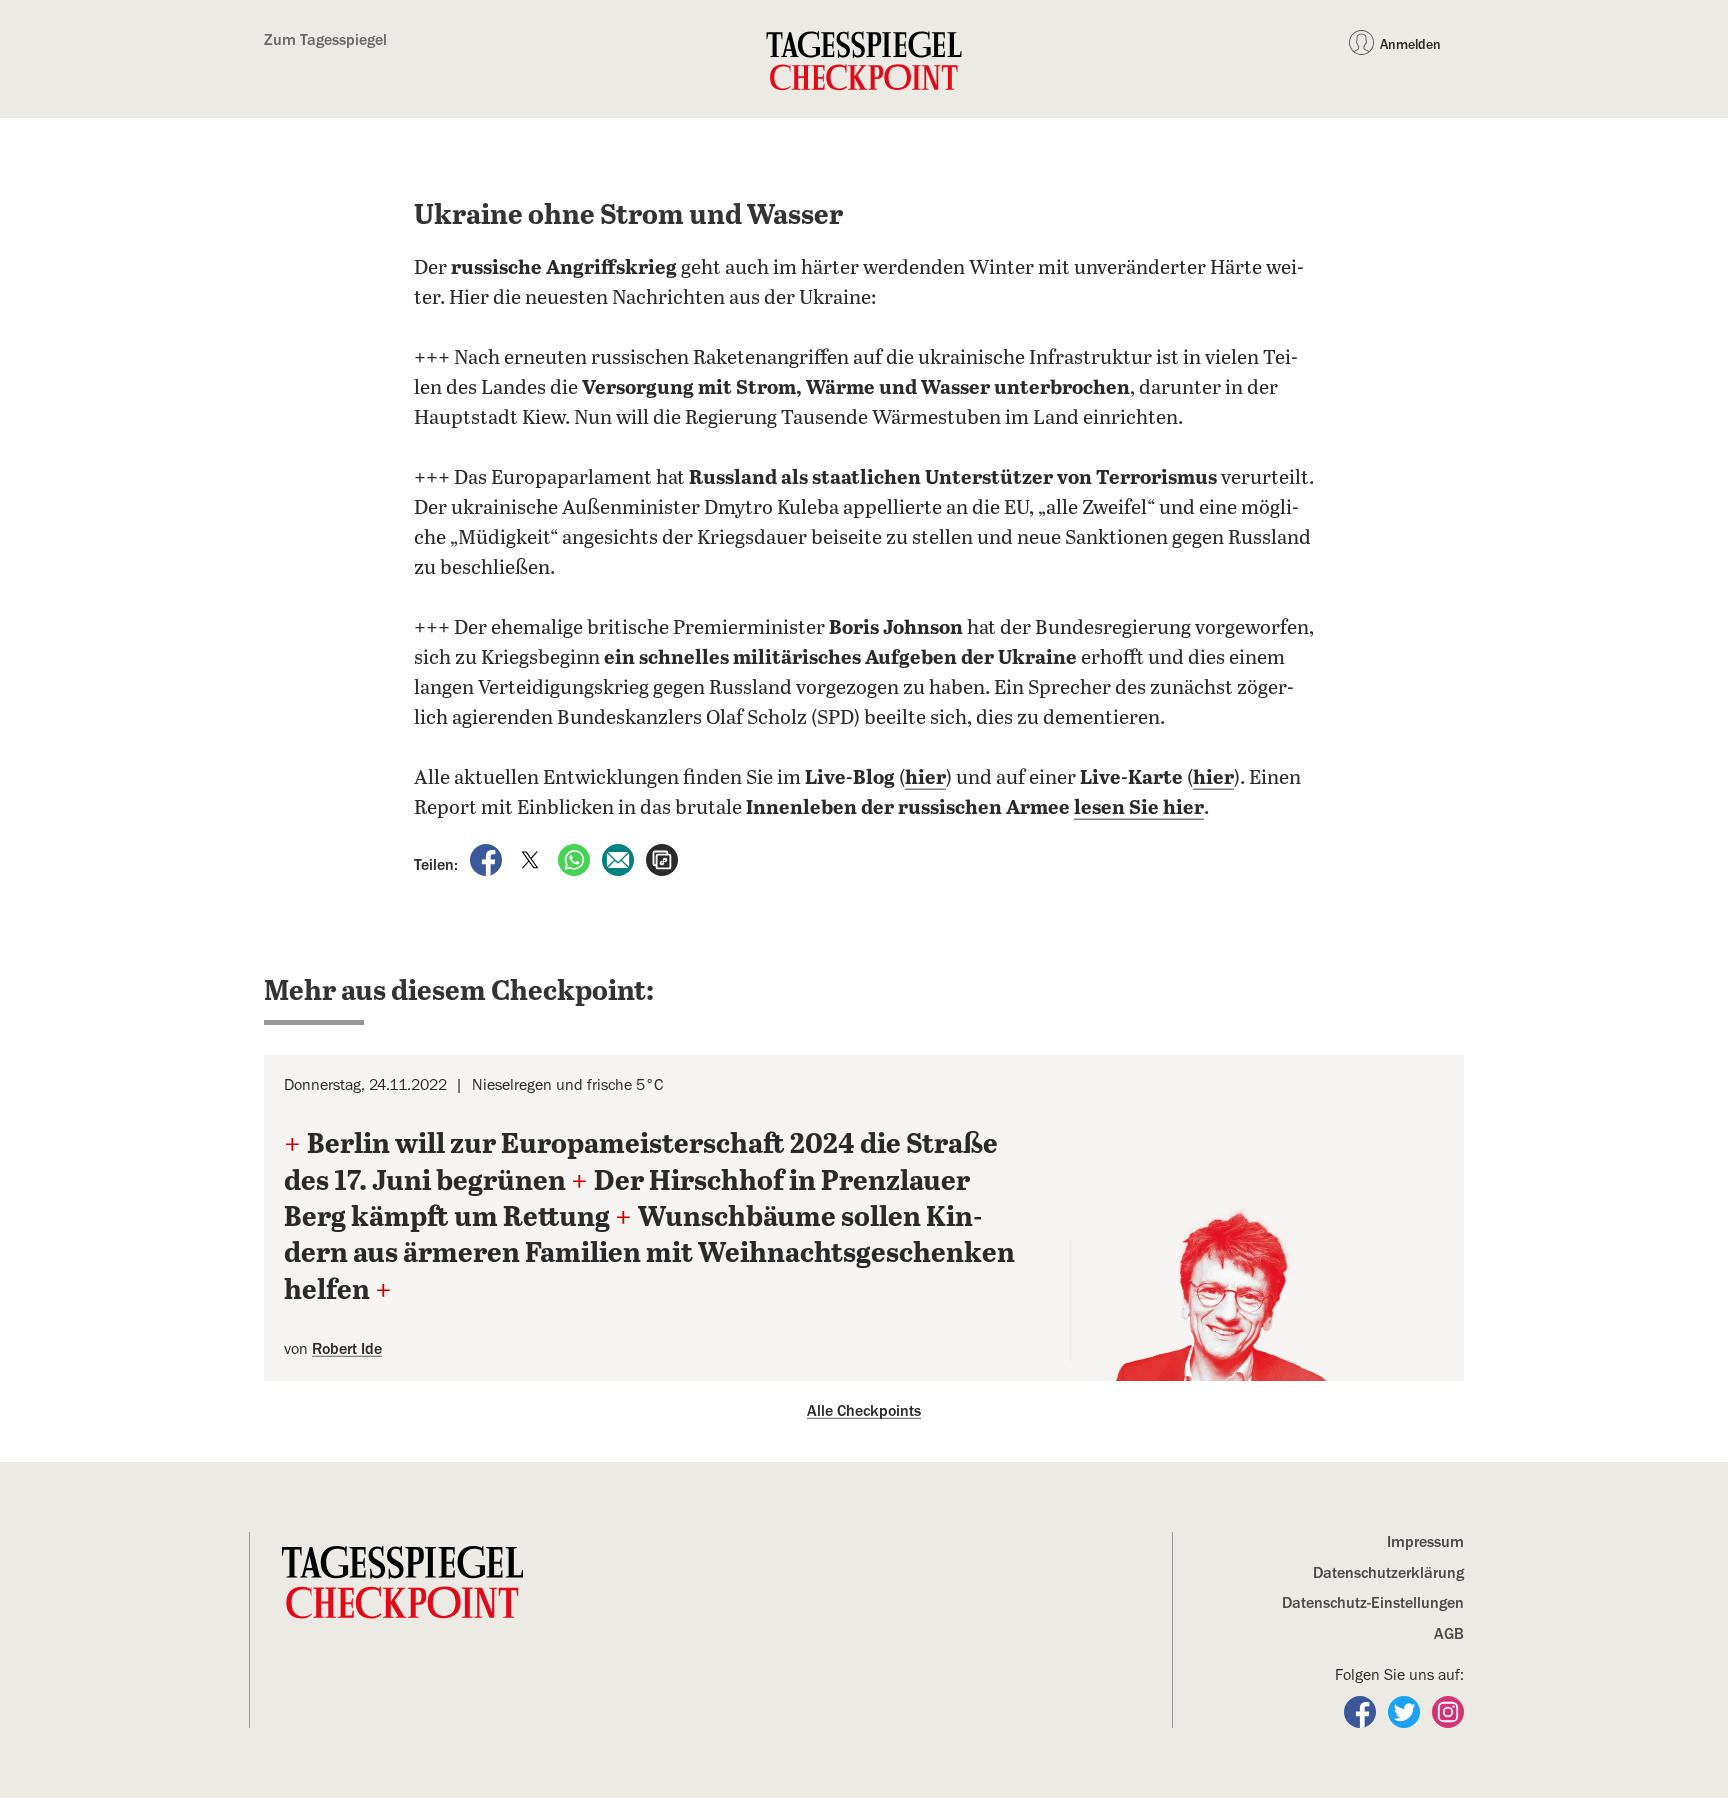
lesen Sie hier (1139, 808)
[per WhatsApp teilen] (576, 859)
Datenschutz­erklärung (1388, 1573)
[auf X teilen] (532, 859)
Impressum (1425, 1542)
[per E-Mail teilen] (620, 859)
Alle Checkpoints (864, 1411)
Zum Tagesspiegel (325, 40)
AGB (1449, 1634)
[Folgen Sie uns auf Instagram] (1448, 1711)
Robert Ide (347, 1349)
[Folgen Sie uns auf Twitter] (1406, 1711)
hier (925, 778)
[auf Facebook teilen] (488, 859)
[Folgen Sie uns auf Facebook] (1362, 1711)
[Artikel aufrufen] (662, 859)
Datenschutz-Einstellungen (1373, 1603)
